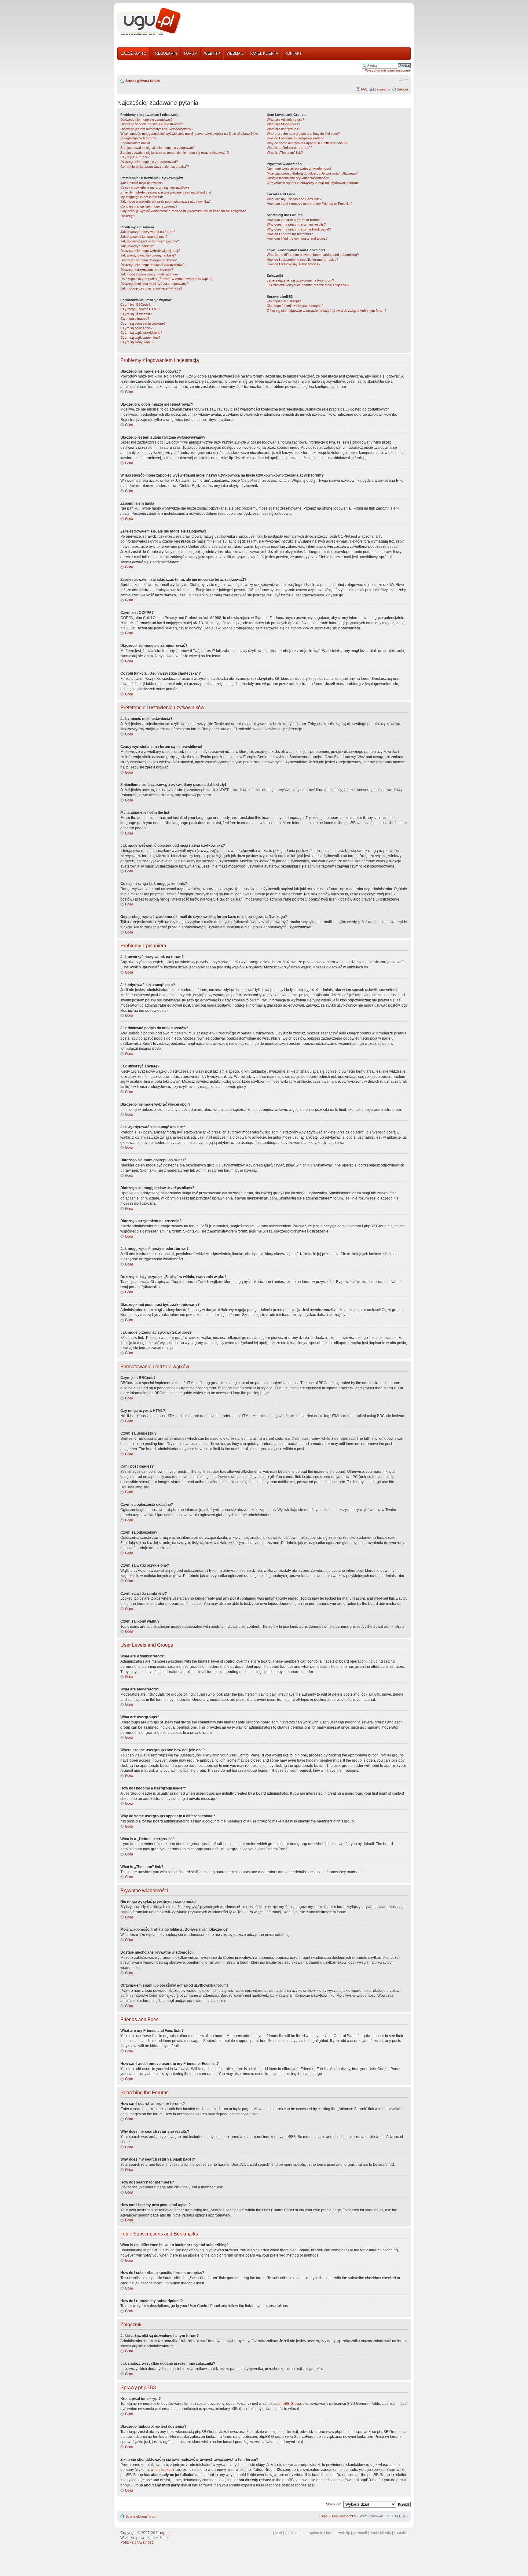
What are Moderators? (283, 124)
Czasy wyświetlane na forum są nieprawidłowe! (155, 187)
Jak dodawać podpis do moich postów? (150, 241)
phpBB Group (290, 2404)
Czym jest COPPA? (135, 157)
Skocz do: (334, 2504)
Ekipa (323, 2516)
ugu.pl (165, 2533)
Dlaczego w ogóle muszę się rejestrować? (152, 124)
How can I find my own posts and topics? (297, 238)
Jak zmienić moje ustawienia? (142, 183)
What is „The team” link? (285, 153)
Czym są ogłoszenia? (136, 328)
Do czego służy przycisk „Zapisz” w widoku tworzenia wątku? (166, 279)
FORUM (191, 53)
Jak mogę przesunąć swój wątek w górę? (151, 288)
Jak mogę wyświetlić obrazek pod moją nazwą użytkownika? (165, 201)
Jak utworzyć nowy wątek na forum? (148, 232)
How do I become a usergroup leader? (295, 138)
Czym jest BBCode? (135, 304)
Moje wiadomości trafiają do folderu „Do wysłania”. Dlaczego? (312, 173)
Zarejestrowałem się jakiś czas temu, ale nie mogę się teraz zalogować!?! (175, 153)
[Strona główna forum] (149, 22)
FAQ (364, 89)
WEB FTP (212, 53)
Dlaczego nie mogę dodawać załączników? (152, 265)
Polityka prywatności (137, 2542)
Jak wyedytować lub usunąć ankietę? (148, 255)
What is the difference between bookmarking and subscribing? (313, 255)
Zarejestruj (382, 89)
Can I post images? (135, 319)
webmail (360, 2533)
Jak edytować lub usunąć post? (144, 237)
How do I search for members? (290, 234)
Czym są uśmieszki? (136, 314)
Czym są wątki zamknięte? (140, 337)
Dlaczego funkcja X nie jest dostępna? (295, 306)
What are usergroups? (283, 129)
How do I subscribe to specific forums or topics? (302, 260)
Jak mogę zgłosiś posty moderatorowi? (149, 274)
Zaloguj (402, 89)
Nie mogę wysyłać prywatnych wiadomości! (299, 168)
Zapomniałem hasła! (135, 143)
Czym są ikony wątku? (137, 342)
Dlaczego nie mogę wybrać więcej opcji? (150, 251)
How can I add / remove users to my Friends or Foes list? (310, 204)
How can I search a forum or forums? (295, 220)
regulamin (315, 2533)
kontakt (400, 2533)
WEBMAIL (235, 53)
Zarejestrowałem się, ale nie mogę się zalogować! (157, 148)
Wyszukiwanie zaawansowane (388, 70)
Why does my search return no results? (296, 224)
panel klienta (380, 2533)
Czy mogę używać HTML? (140, 309)
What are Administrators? (285, 120)
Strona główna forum (143, 81)
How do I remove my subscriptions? (293, 264)
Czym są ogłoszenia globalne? (143, 323)
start (279, 2533)
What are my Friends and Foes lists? (294, 199)
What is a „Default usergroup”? (290, 148)
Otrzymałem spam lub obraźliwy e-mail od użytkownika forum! (313, 183)
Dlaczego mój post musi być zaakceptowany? (154, 284)
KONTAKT (293, 53)
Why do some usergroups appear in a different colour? (307, 143)
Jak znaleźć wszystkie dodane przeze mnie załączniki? (308, 285)
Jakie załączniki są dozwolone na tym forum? (300, 280)
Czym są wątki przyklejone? (141, 333)
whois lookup (162, 2470)
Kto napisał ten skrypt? (284, 301)
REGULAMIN (166, 53)
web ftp (344, 2533)
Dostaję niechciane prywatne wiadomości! (298, 178)
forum (331, 2533)
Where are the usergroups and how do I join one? (303, 134)
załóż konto (294, 2533)
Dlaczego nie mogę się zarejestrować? (149, 162)
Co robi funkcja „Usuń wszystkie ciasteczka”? (155, 167)
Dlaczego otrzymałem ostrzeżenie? (147, 270)
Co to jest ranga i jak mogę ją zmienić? (149, 206)
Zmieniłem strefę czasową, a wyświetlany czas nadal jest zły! (166, 192)
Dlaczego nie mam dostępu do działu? (148, 260)
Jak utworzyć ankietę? (137, 246)
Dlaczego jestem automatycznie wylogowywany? (157, 129)
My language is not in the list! (142, 197)
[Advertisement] (299, 22)
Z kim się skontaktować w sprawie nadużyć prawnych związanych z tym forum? (326, 311)
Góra (129, 392)
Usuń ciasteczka (343, 2516)
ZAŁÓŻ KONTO (134, 53)
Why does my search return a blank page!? (299, 229)
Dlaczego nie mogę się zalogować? (147, 120)
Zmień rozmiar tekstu (403, 79)
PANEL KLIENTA (264, 53)
